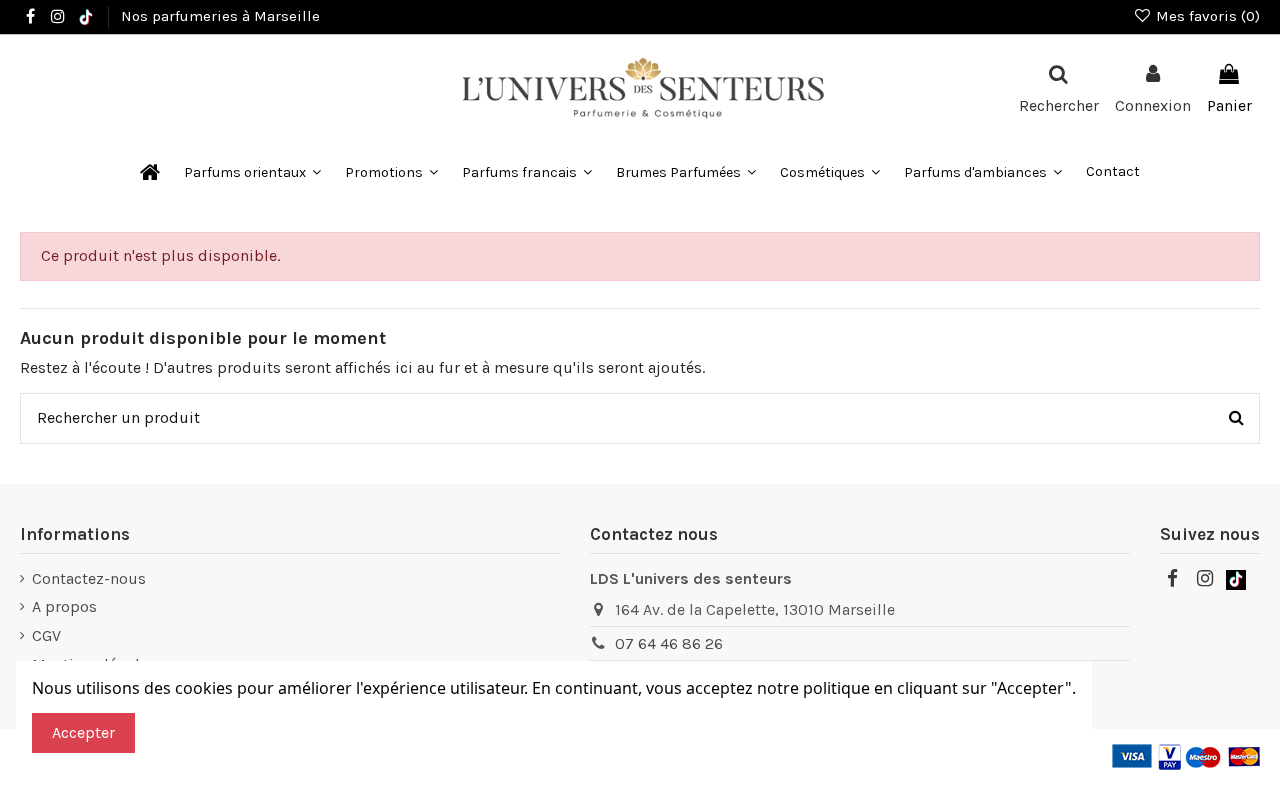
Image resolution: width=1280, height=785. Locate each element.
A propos (64, 606)
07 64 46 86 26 (669, 643)
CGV (46, 635)
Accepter (83, 732)
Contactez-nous (89, 578)
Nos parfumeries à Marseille (220, 16)
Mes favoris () (1206, 16)
